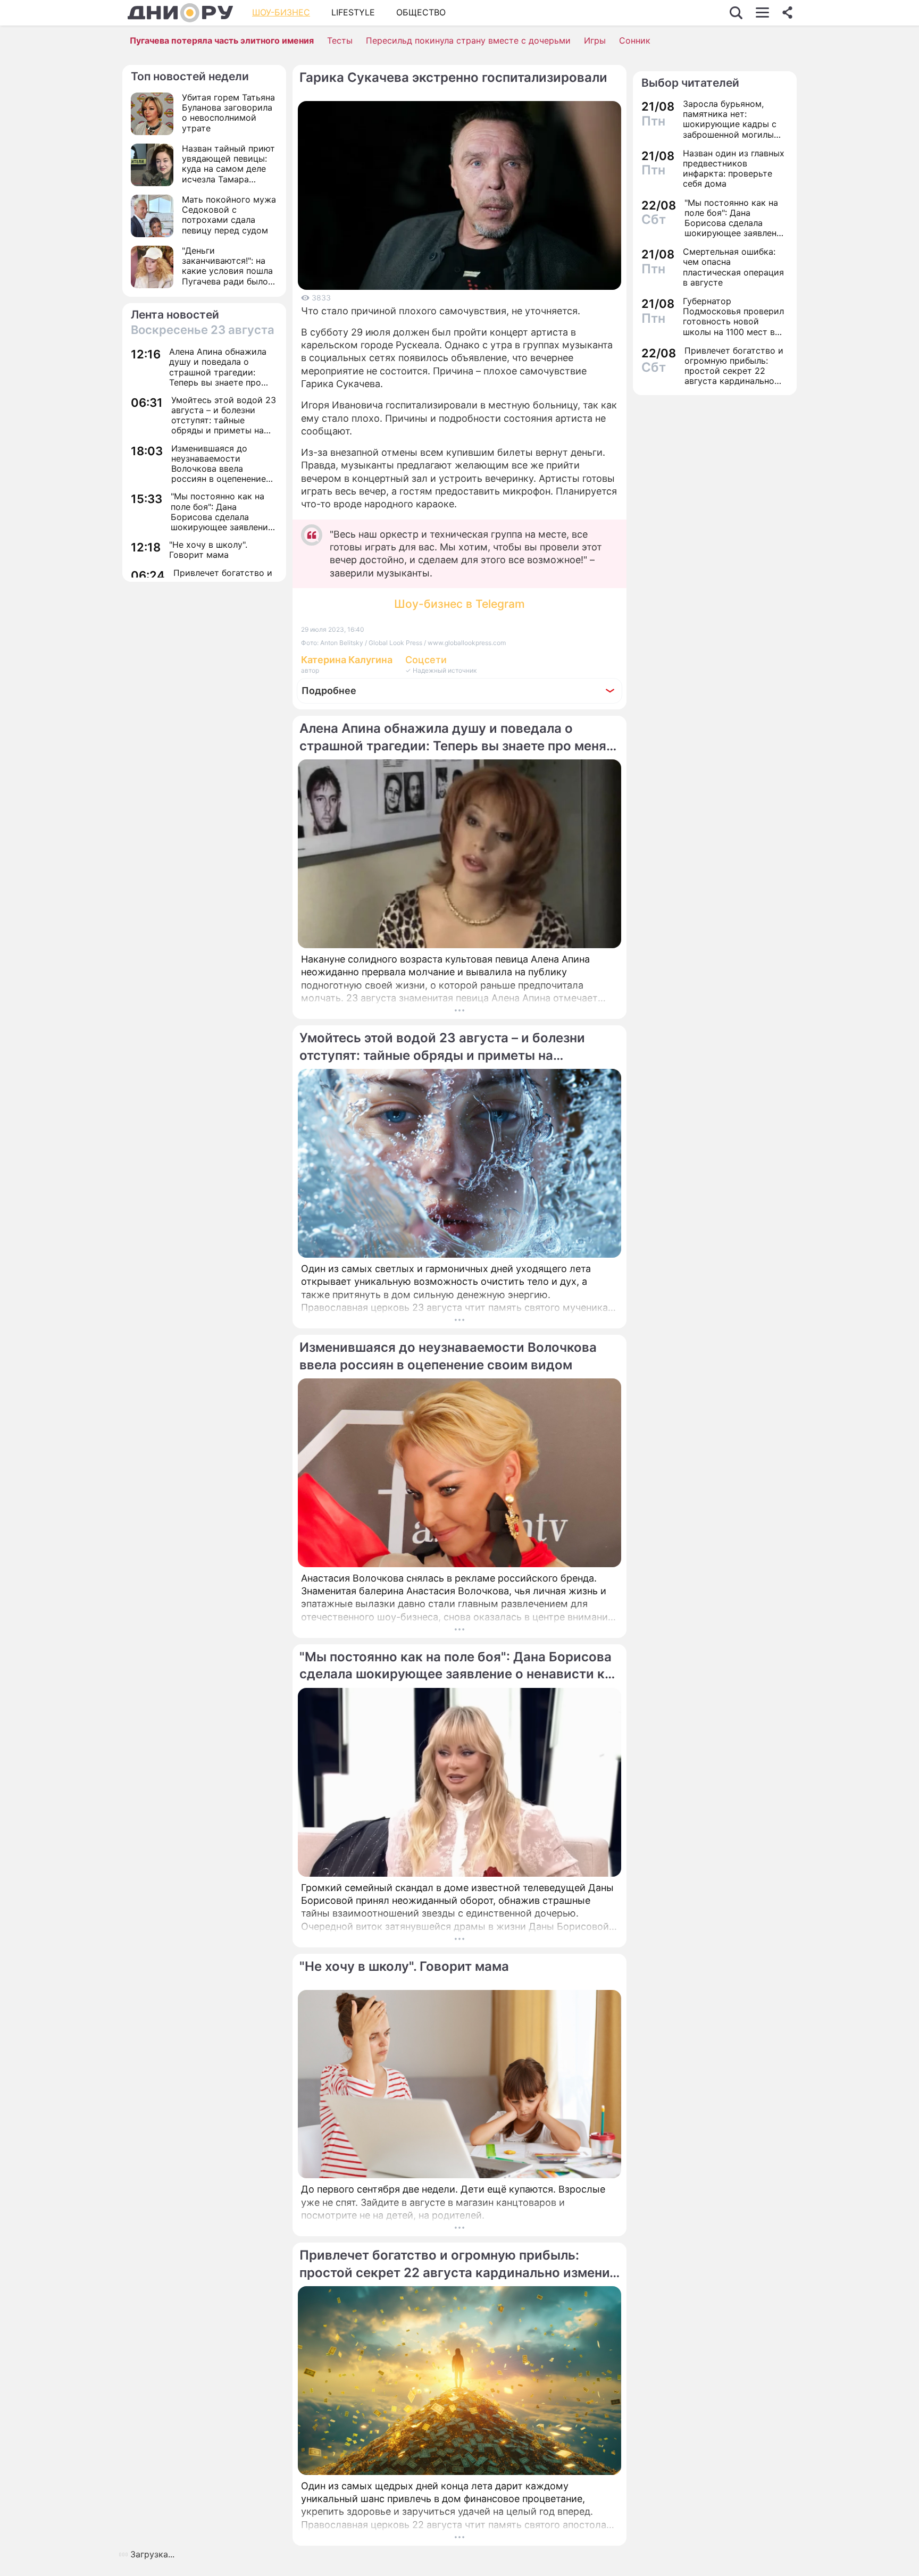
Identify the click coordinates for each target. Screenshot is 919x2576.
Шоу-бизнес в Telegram (459, 604)
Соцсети (426, 660)
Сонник (635, 40)
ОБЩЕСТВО (421, 12)
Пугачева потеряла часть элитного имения (222, 40)
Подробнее (329, 691)
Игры (595, 40)
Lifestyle (353, 12)
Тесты (340, 40)
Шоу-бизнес (281, 12)
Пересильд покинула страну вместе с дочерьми (468, 40)
